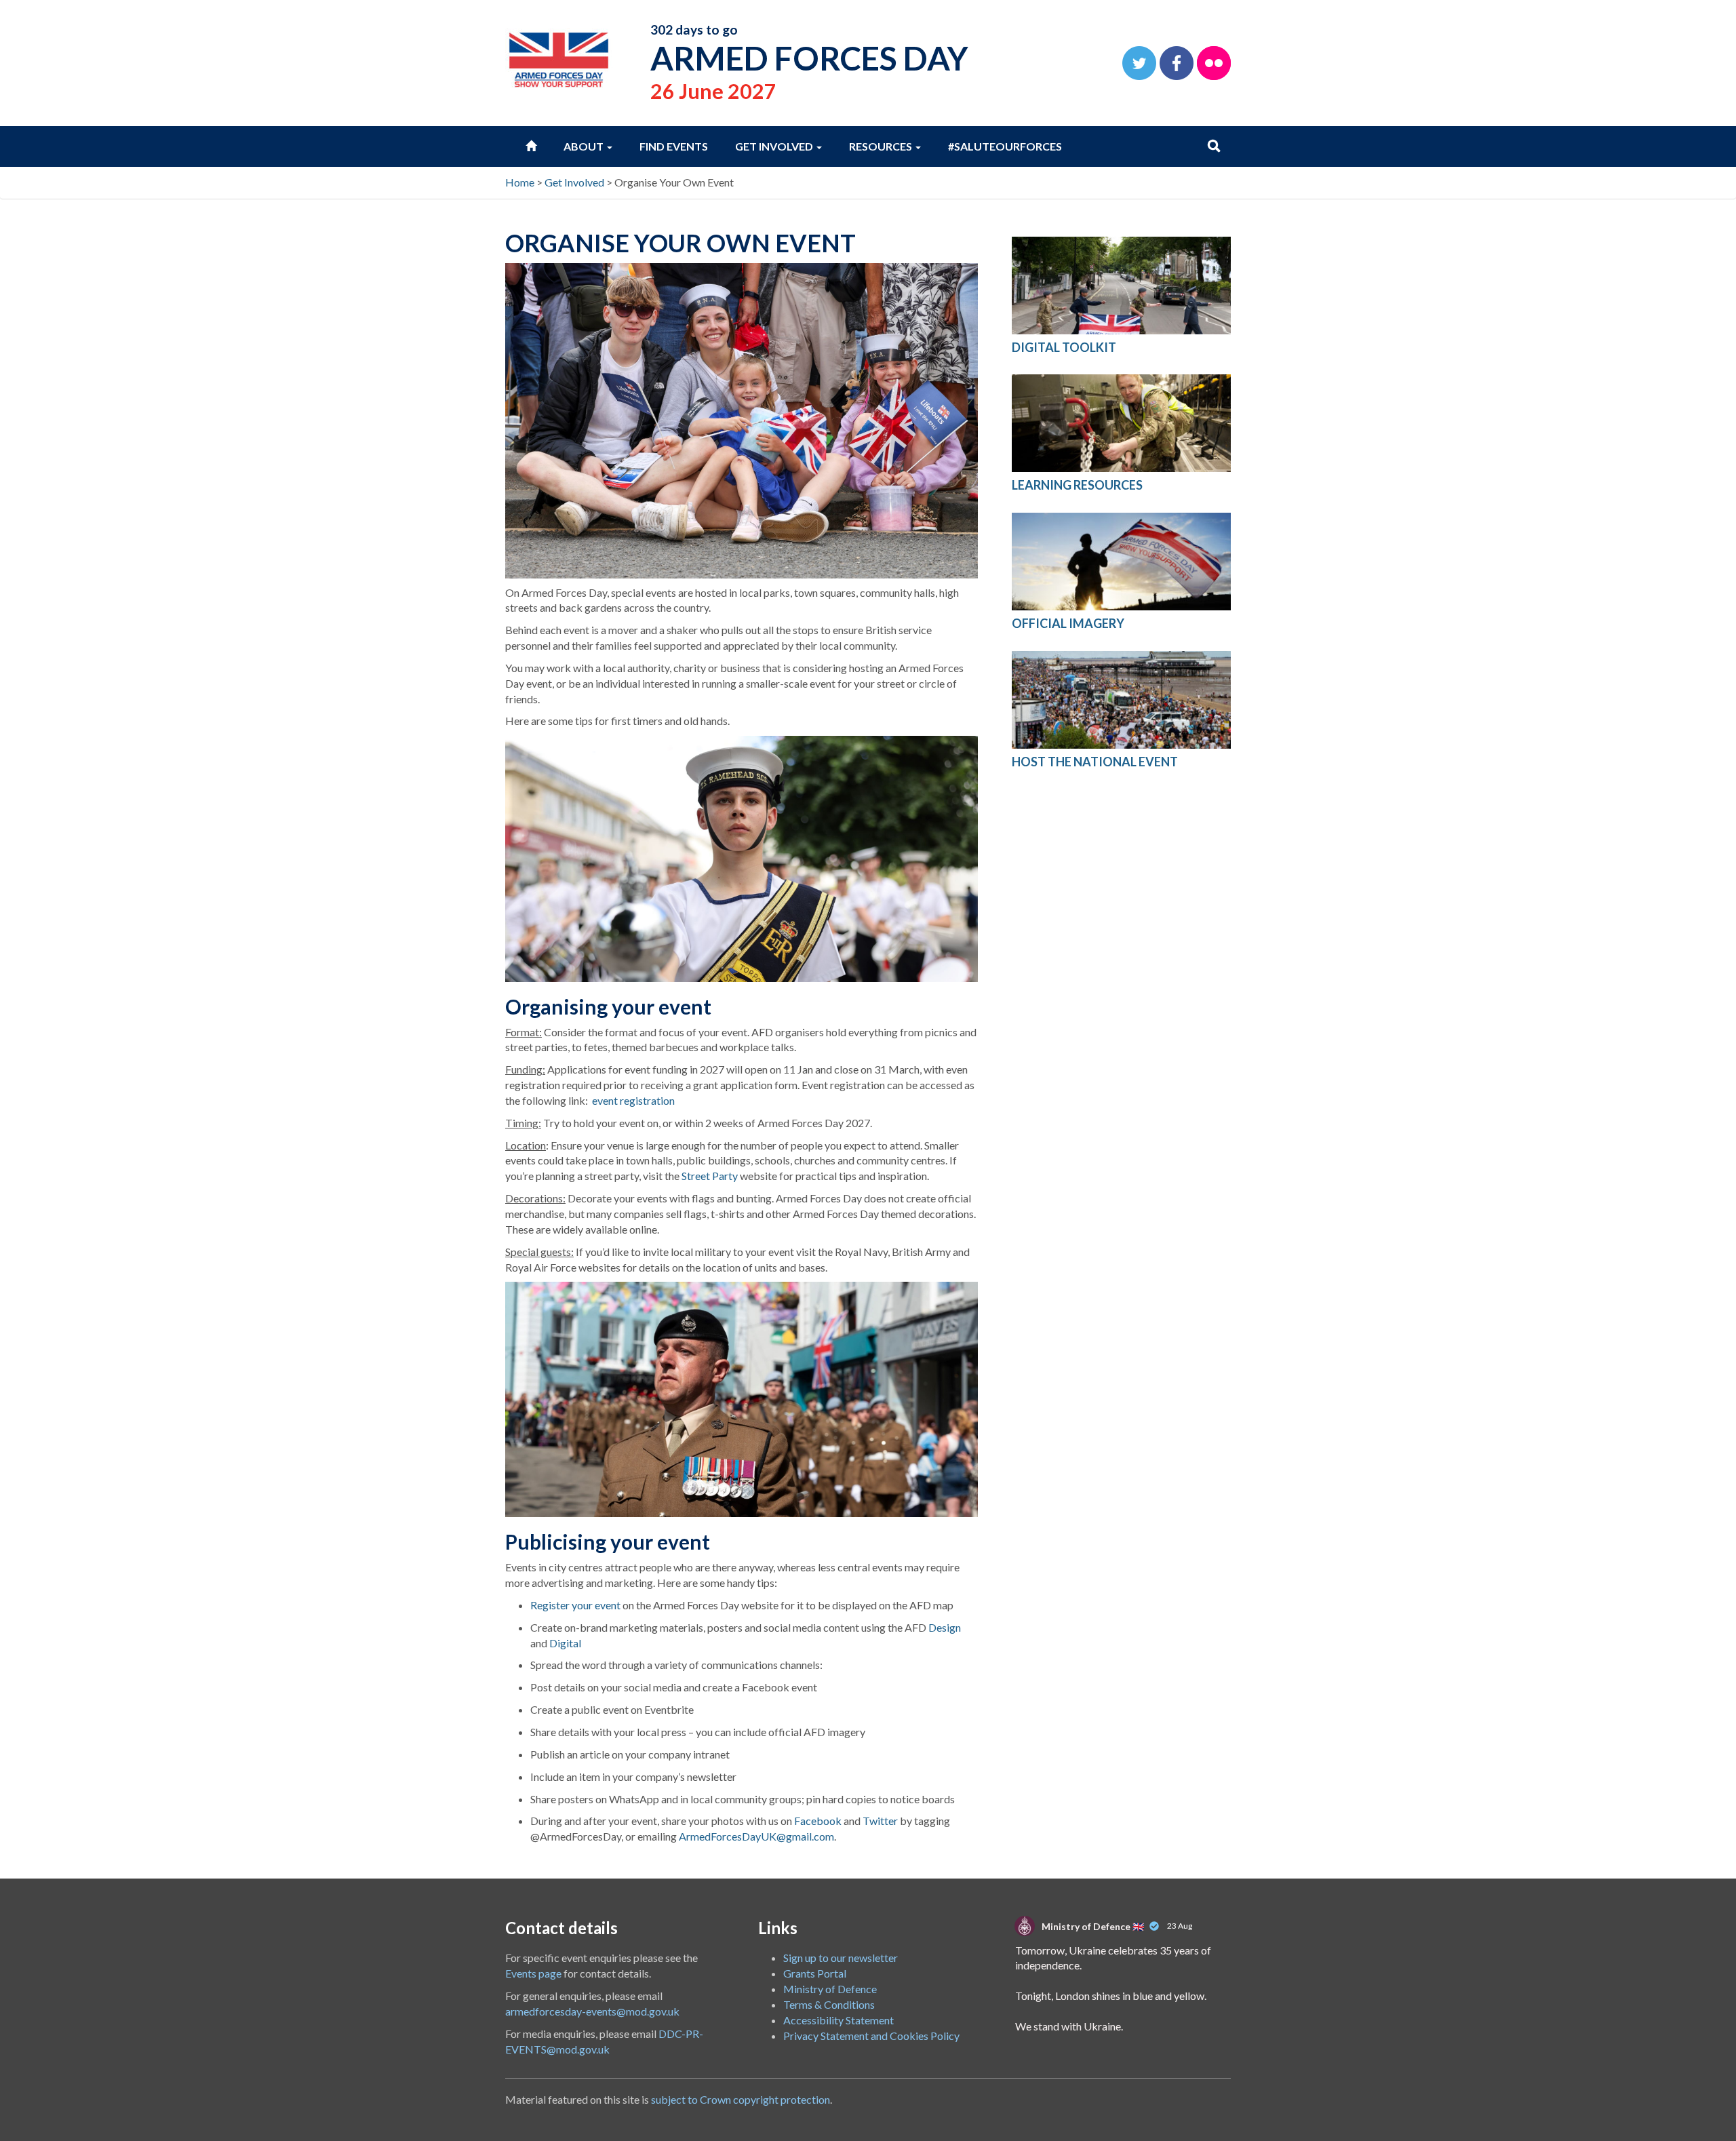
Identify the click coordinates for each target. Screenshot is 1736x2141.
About (585, 146)
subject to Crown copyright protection (741, 2099)
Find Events (674, 146)
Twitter (880, 1821)
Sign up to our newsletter (841, 1958)
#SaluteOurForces (1005, 146)
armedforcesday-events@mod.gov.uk (592, 2011)
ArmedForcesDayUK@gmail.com (756, 1836)
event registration (633, 1100)
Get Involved (775, 146)
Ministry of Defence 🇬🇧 (1093, 1926)
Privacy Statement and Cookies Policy (871, 2036)
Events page (533, 1973)
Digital (565, 1643)
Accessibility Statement (839, 2020)
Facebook (818, 1821)
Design (945, 1627)
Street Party (710, 1176)
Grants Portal (815, 1973)
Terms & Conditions (829, 2004)
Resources (882, 146)
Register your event (575, 1605)
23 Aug (1180, 1926)
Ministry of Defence (830, 1989)
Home (520, 182)
